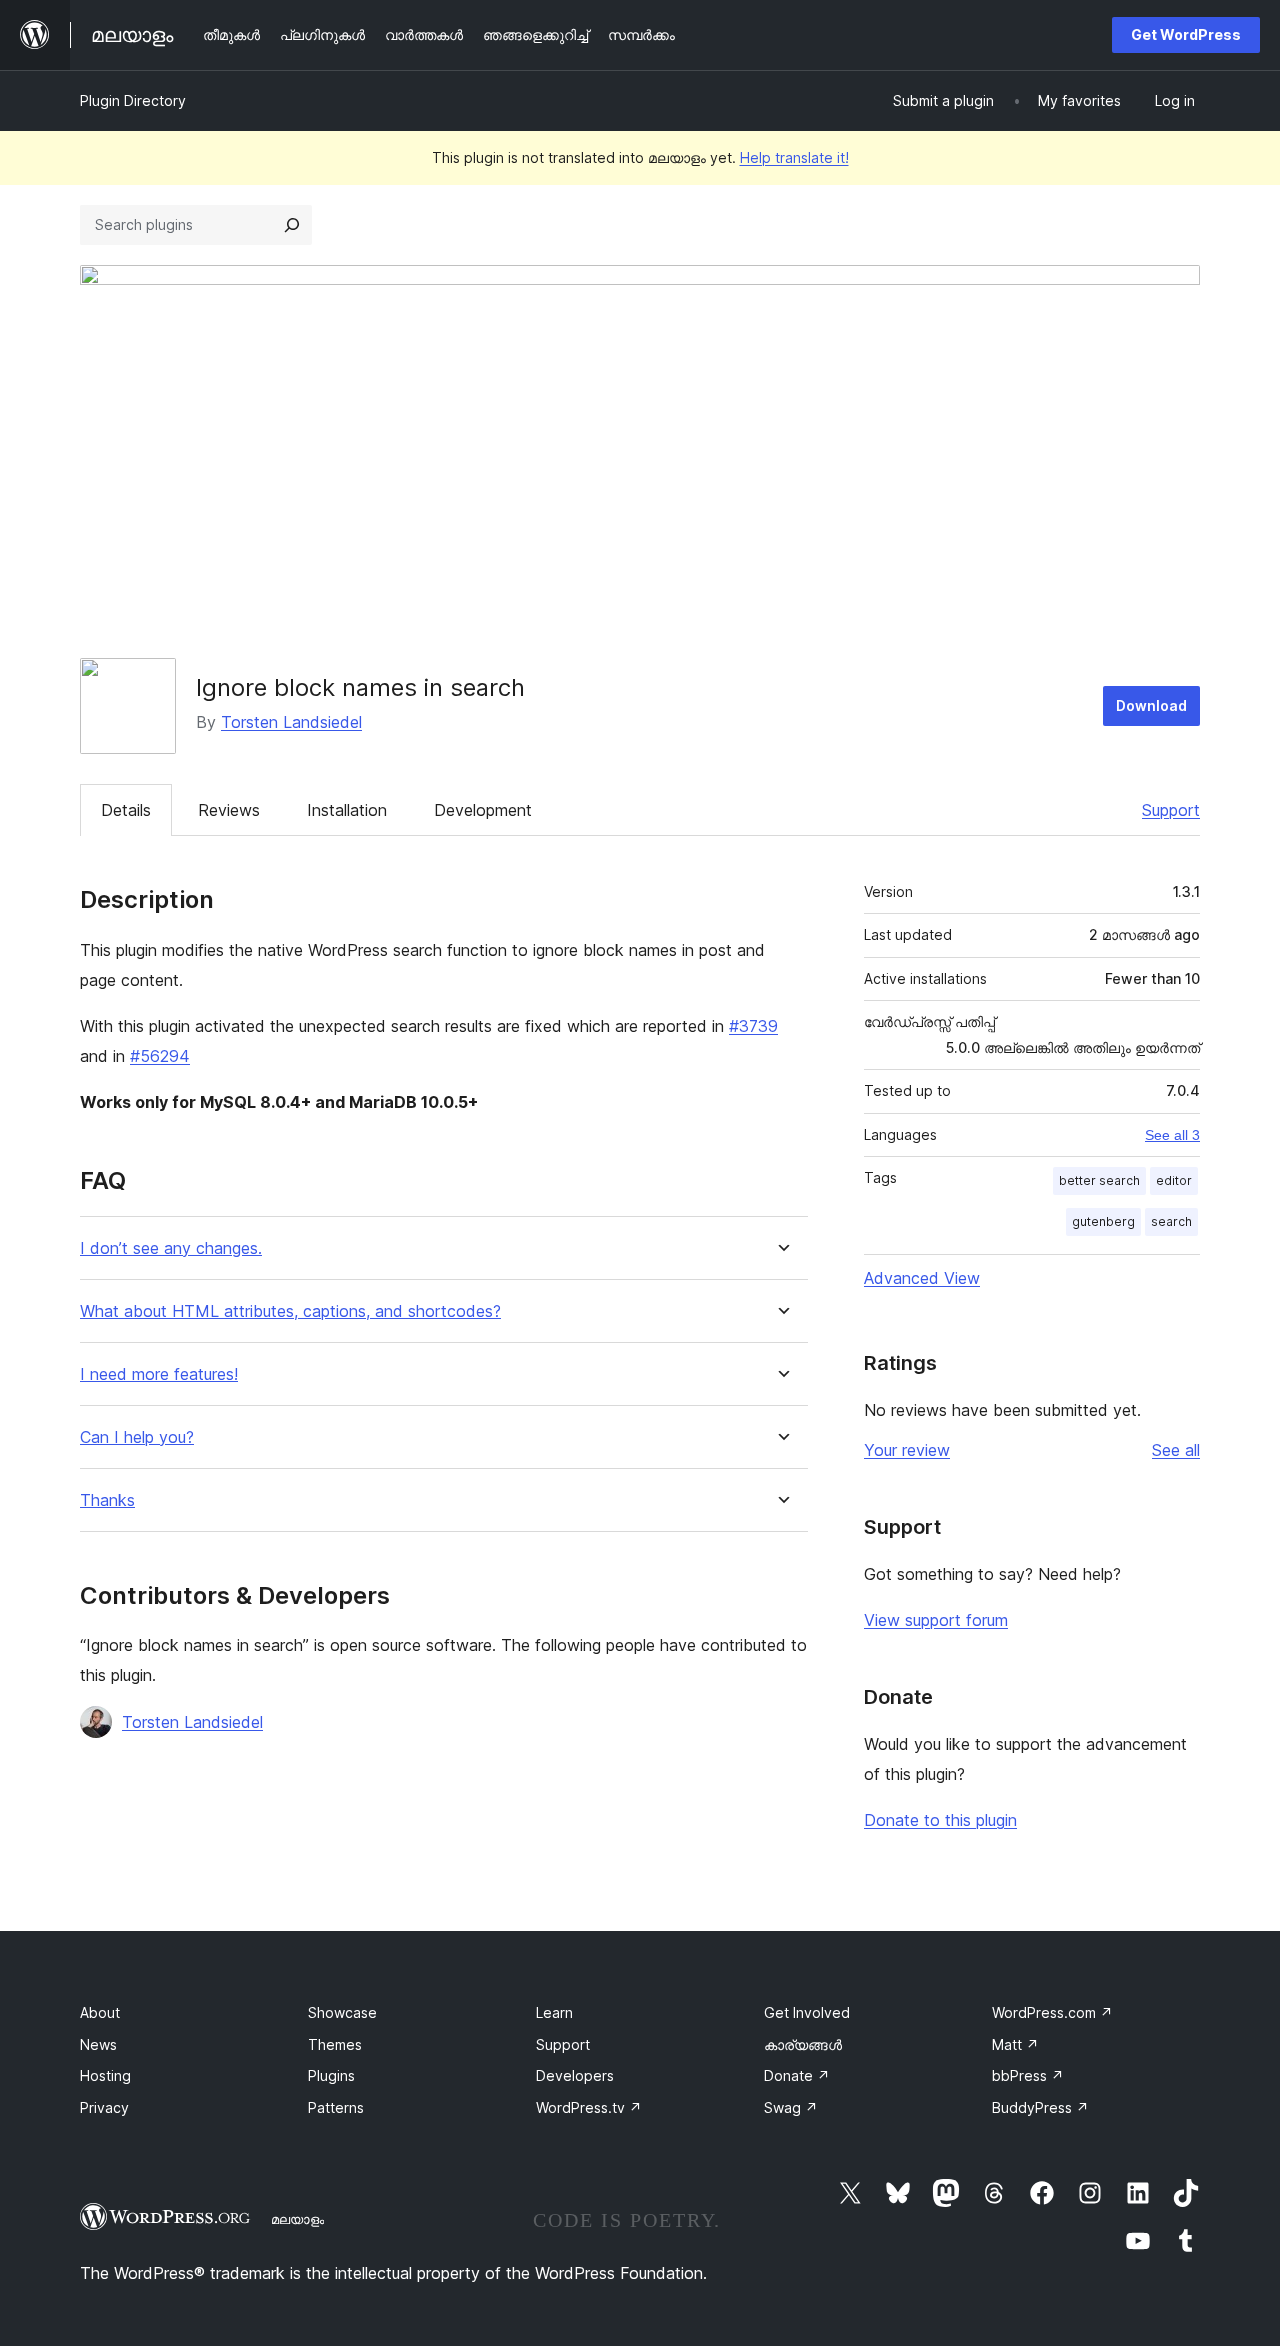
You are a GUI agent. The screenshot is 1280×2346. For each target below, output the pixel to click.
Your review (907, 1450)
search (1171, 1221)
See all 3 (1172, 1135)
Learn (554, 2012)
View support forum (936, 1620)
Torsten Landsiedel (291, 722)
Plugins (331, 2075)
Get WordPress (1186, 34)
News (98, 2044)
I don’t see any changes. (171, 1248)
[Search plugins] (292, 225)
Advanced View (922, 1278)
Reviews (229, 810)
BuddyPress (1040, 2107)
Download (1151, 705)
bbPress (1028, 2075)
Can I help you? (137, 1437)
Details (126, 810)
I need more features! (159, 1374)
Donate (797, 2075)
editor (1174, 1180)
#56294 (160, 1056)
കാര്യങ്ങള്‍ (803, 2044)
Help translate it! (794, 157)
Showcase (342, 2012)
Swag (791, 2107)
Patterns (336, 2107)
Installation (347, 810)
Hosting (105, 2075)
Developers (575, 2075)
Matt (1015, 2044)
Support (1171, 810)
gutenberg (1103, 1221)
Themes (335, 2044)
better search (1099, 1180)
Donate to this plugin (940, 1820)
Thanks (107, 1500)
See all (1176, 1450)
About (100, 2012)
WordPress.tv (589, 2107)
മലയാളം (297, 2219)
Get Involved (807, 2012)
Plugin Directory (133, 100)
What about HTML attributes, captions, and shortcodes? (290, 1311)
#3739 (753, 1026)
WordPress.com (1052, 2012)
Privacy (104, 2107)
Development (483, 810)
